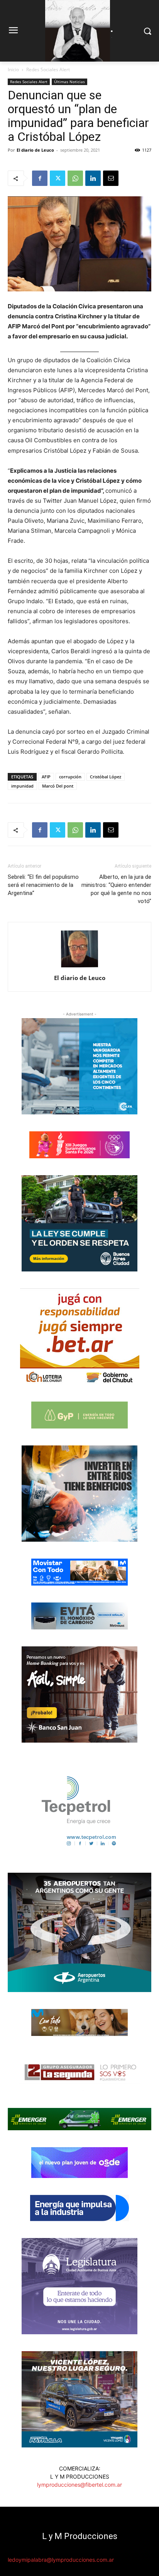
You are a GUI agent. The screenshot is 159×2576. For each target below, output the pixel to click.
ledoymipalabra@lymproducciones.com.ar (61, 2560)
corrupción (70, 777)
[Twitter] (58, 178)
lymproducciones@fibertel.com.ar (79, 2485)
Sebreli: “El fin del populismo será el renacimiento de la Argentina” (43, 885)
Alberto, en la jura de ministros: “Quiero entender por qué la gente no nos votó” (116, 889)
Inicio (13, 69)
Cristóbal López (106, 777)
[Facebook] (40, 178)
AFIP (46, 777)
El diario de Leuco (35, 150)
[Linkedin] (93, 178)
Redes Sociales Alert (48, 69)
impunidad (22, 786)
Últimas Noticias (69, 82)
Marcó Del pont (58, 786)
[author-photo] (79, 967)
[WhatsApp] (75, 178)
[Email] (111, 178)
